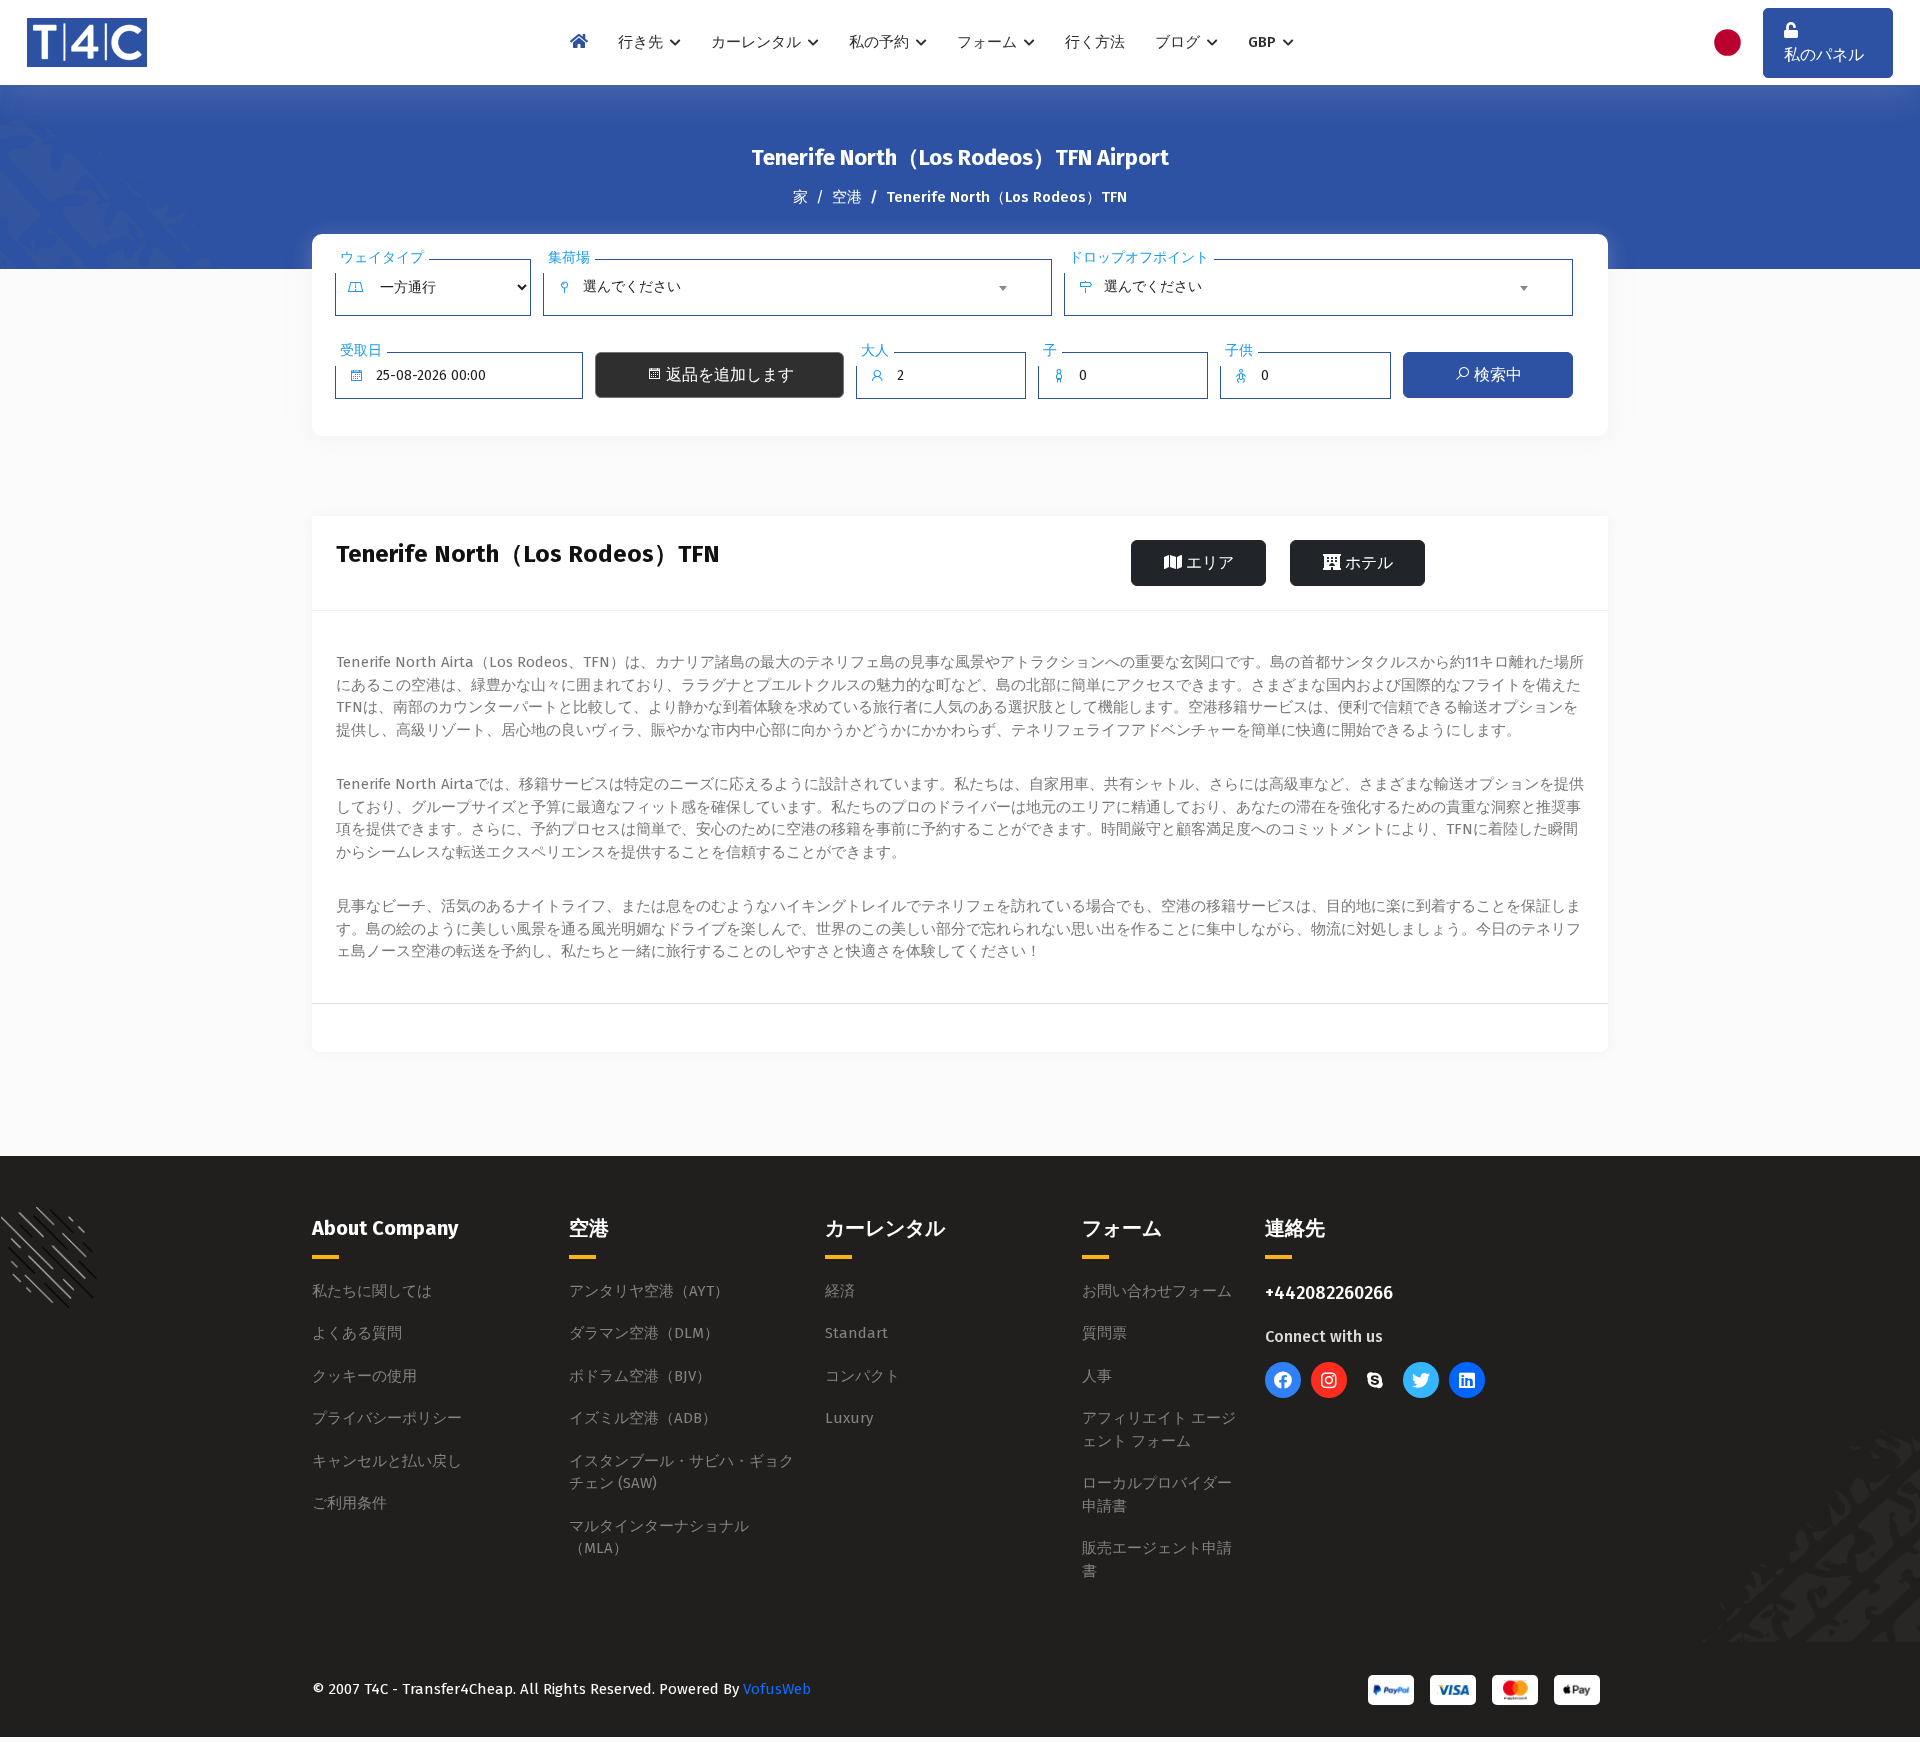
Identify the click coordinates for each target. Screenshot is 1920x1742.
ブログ (1179, 42)
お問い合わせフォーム (1157, 1291)
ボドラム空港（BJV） (640, 1376)
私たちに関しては (372, 1291)
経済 (840, 1291)
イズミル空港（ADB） (643, 1418)
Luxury (849, 1418)
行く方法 (1095, 42)
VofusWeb (777, 1689)
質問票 (1104, 1333)
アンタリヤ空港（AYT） (649, 1291)
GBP (1264, 42)
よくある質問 (357, 1333)
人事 (1097, 1376)
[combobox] (798, 287)
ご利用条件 (349, 1503)
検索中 (1496, 374)
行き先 (642, 42)
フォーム (989, 42)
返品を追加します (728, 374)
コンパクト (862, 1376)
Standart (856, 1333)
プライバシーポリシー (387, 1418)
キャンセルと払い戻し (387, 1461)
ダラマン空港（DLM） (644, 1333)
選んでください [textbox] (632, 286)
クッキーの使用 (364, 1376)
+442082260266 (1329, 1293)
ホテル (1367, 562)
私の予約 (881, 42)
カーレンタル (758, 42)
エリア (1208, 562)
